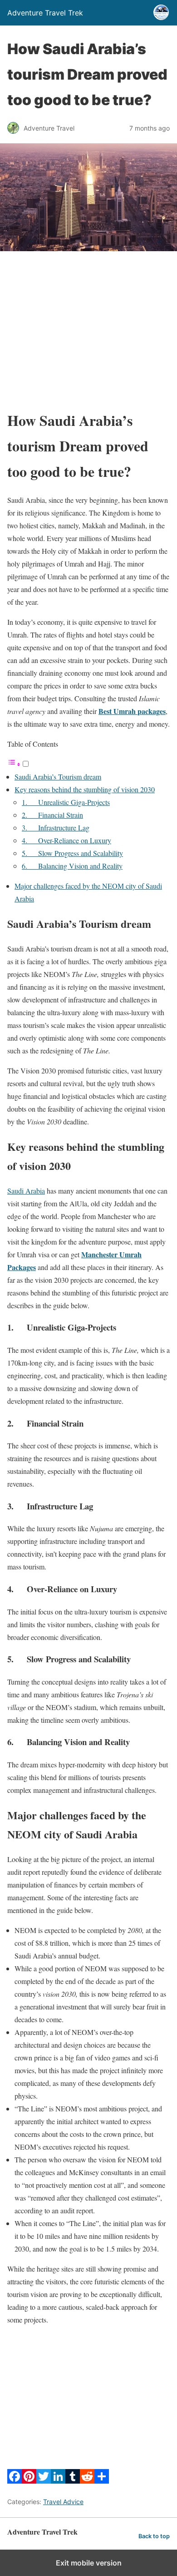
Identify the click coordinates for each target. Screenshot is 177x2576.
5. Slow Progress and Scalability (72, 853)
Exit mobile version (89, 2563)
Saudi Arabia (26, 1191)
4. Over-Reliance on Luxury (66, 840)
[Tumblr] (73, 2481)
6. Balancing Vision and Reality (72, 866)
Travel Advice (63, 2502)
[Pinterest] (29, 2481)
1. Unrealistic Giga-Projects (66, 802)
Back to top (154, 2536)
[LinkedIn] (58, 2481)
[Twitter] (44, 2481)
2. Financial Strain (52, 815)
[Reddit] (87, 2481)
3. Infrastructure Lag (56, 827)
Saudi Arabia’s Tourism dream (58, 777)
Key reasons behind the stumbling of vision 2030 (85, 789)
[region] (88, 330)
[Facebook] (15, 2481)
